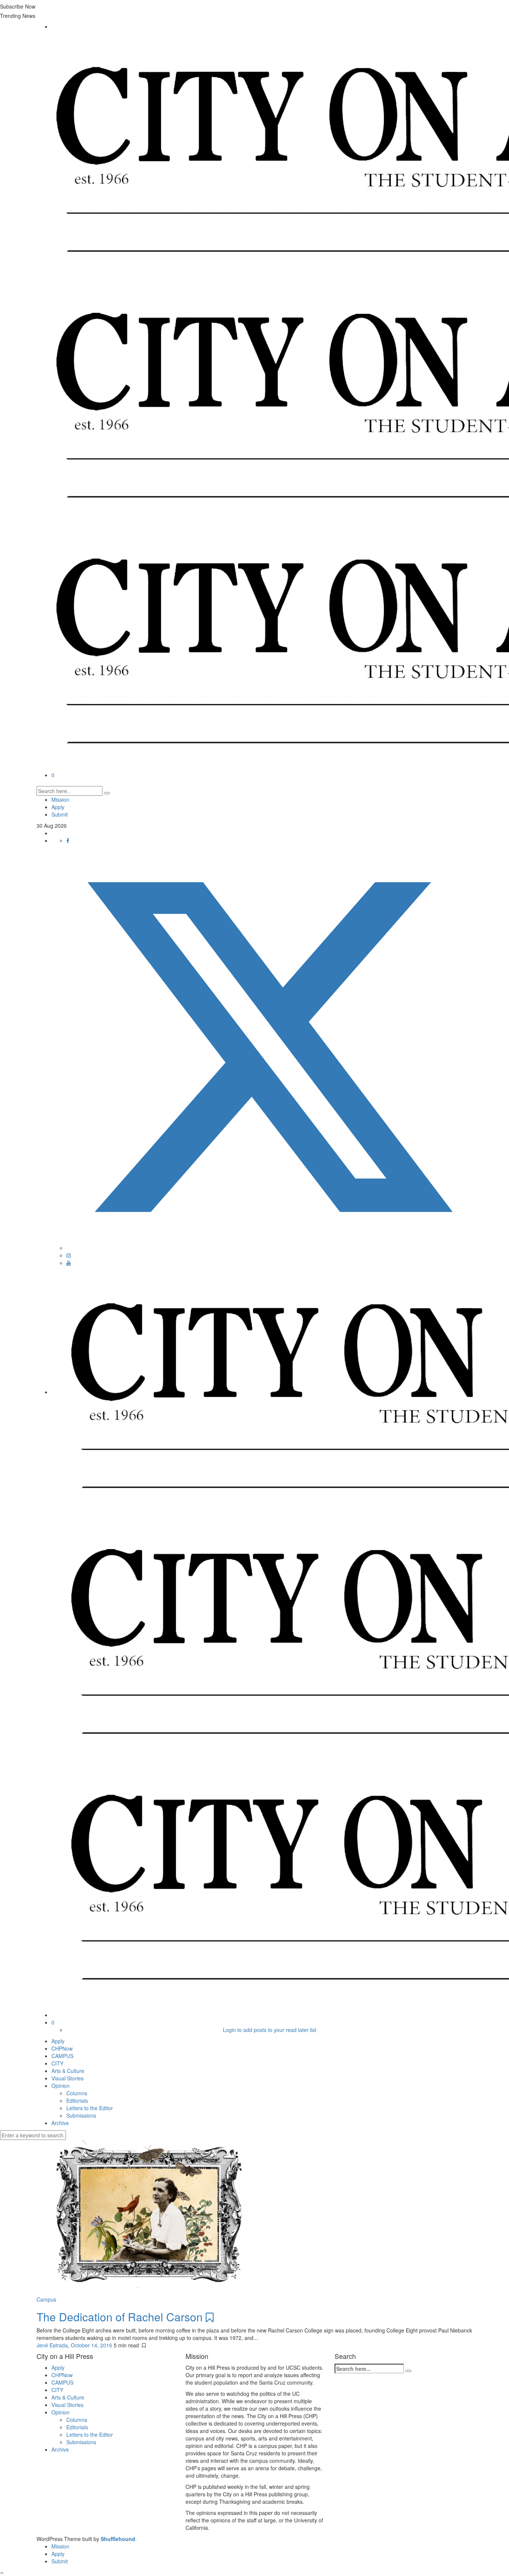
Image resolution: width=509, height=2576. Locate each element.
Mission (60, 799)
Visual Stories (67, 2078)
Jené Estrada (52, 2345)
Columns (77, 2093)
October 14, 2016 (92, 2345)
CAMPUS (62, 2056)
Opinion (61, 2086)
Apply (58, 807)
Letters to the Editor (90, 2108)
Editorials (77, 2100)
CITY (57, 2063)
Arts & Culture (68, 2071)
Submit (60, 814)
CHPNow (62, 2048)
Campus (46, 2299)
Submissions (81, 2115)
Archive (60, 2123)
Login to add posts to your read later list (270, 2030)
